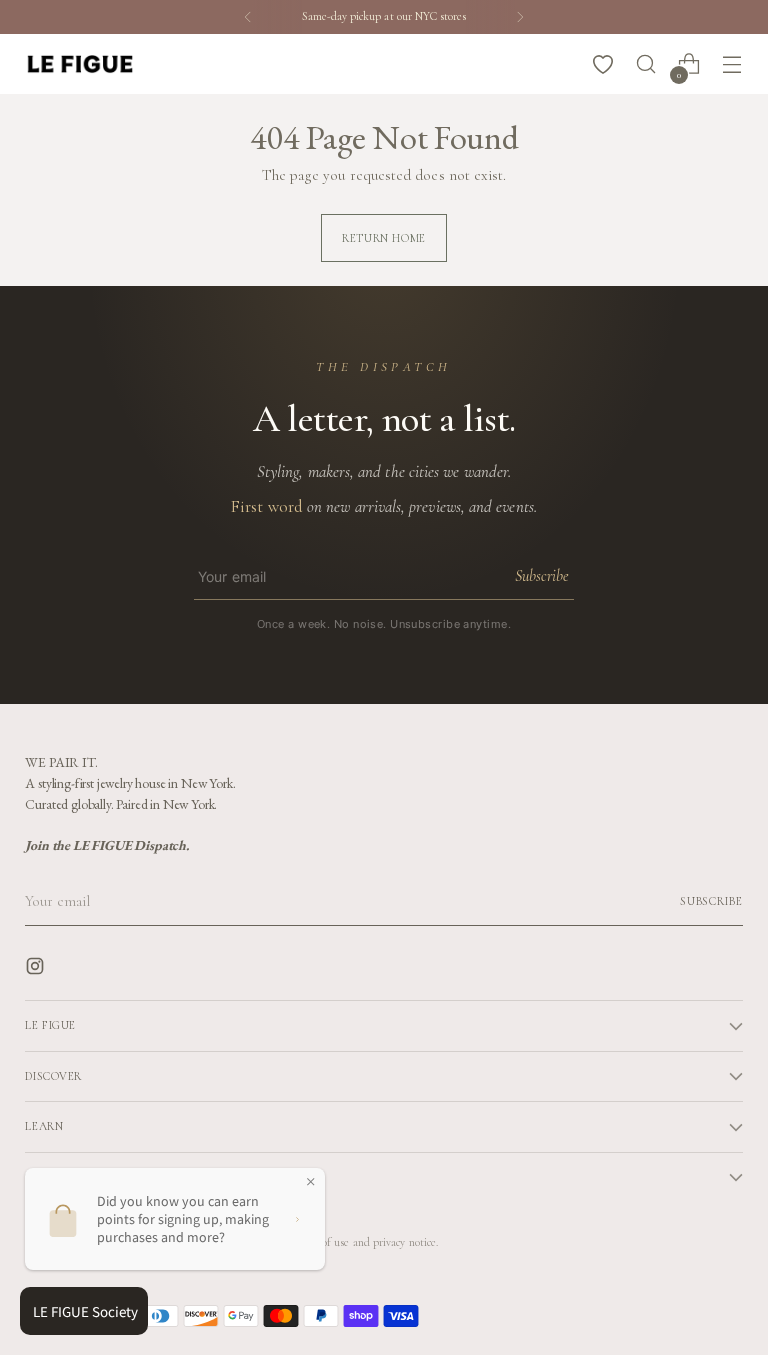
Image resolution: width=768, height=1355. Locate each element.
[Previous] (248, 17)
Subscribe (541, 576)
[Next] (520, 17)
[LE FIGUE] (80, 63)
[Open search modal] (646, 64)
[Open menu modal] (732, 64)
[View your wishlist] (603, 64)
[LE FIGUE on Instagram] (37, 969)
